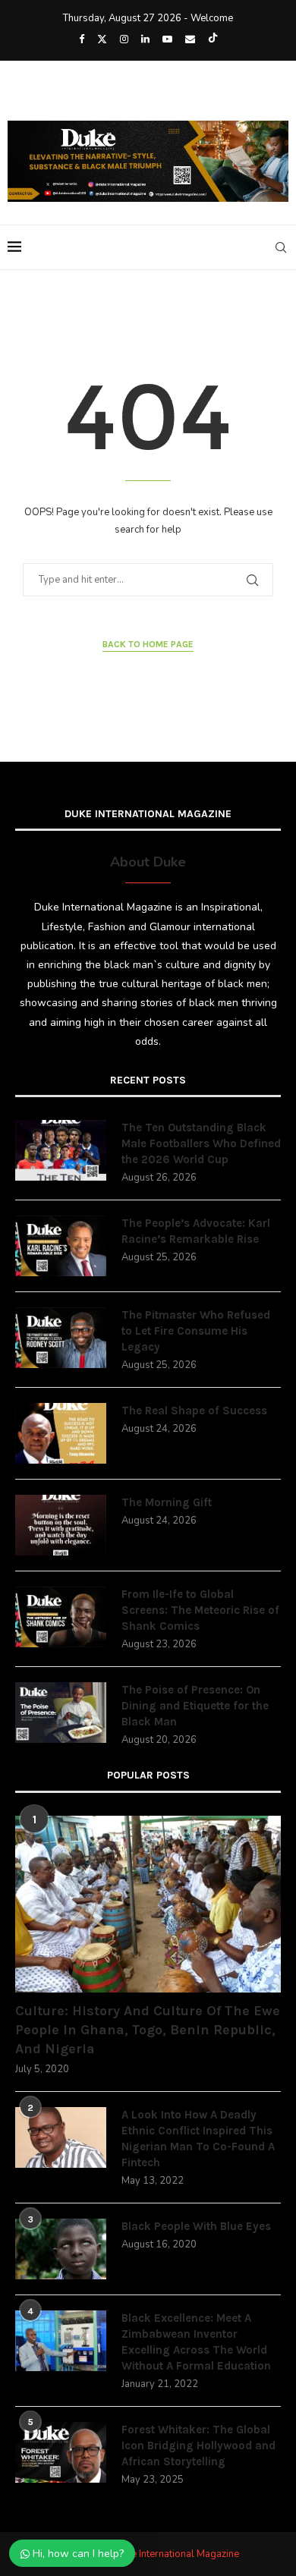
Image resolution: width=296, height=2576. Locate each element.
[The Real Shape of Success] (61, 1433)
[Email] (190, 39)
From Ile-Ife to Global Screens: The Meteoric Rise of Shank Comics (200, 1610)
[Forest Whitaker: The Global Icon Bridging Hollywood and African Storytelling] (61, 2452)
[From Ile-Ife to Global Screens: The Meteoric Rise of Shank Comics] (61, 1617)
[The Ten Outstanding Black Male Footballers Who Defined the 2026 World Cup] (61, 1150)
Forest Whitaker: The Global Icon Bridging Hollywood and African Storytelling (198, 2445)
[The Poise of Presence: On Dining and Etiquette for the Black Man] (61, 1713)
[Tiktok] (213, 39)
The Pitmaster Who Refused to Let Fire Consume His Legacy (196, 1331)
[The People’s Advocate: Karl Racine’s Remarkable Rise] (61, 1246)
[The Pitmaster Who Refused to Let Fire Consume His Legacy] (61, 1338)
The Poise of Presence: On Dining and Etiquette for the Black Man (195, 1706)
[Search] (281, 247)
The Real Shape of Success (194, 1411)
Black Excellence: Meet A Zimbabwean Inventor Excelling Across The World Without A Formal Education (196, 2342)
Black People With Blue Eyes (196, 2226)
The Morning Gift (167, 1502)
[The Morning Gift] (61, 1525)
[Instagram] (124, 39)
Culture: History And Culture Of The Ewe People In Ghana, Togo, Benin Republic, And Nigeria (148, 2030)
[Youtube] (167, 39)
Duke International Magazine (176, 2554)
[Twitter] (102, 39)
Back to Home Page (148, 644)
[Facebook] (82, 39)
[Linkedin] (145, 39)
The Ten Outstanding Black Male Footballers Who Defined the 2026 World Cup (201, 1143)
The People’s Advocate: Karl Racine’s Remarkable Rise (196, 1231)
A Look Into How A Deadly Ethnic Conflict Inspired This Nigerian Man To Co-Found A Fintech (198, 2139)
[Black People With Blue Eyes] (61, 2249)
